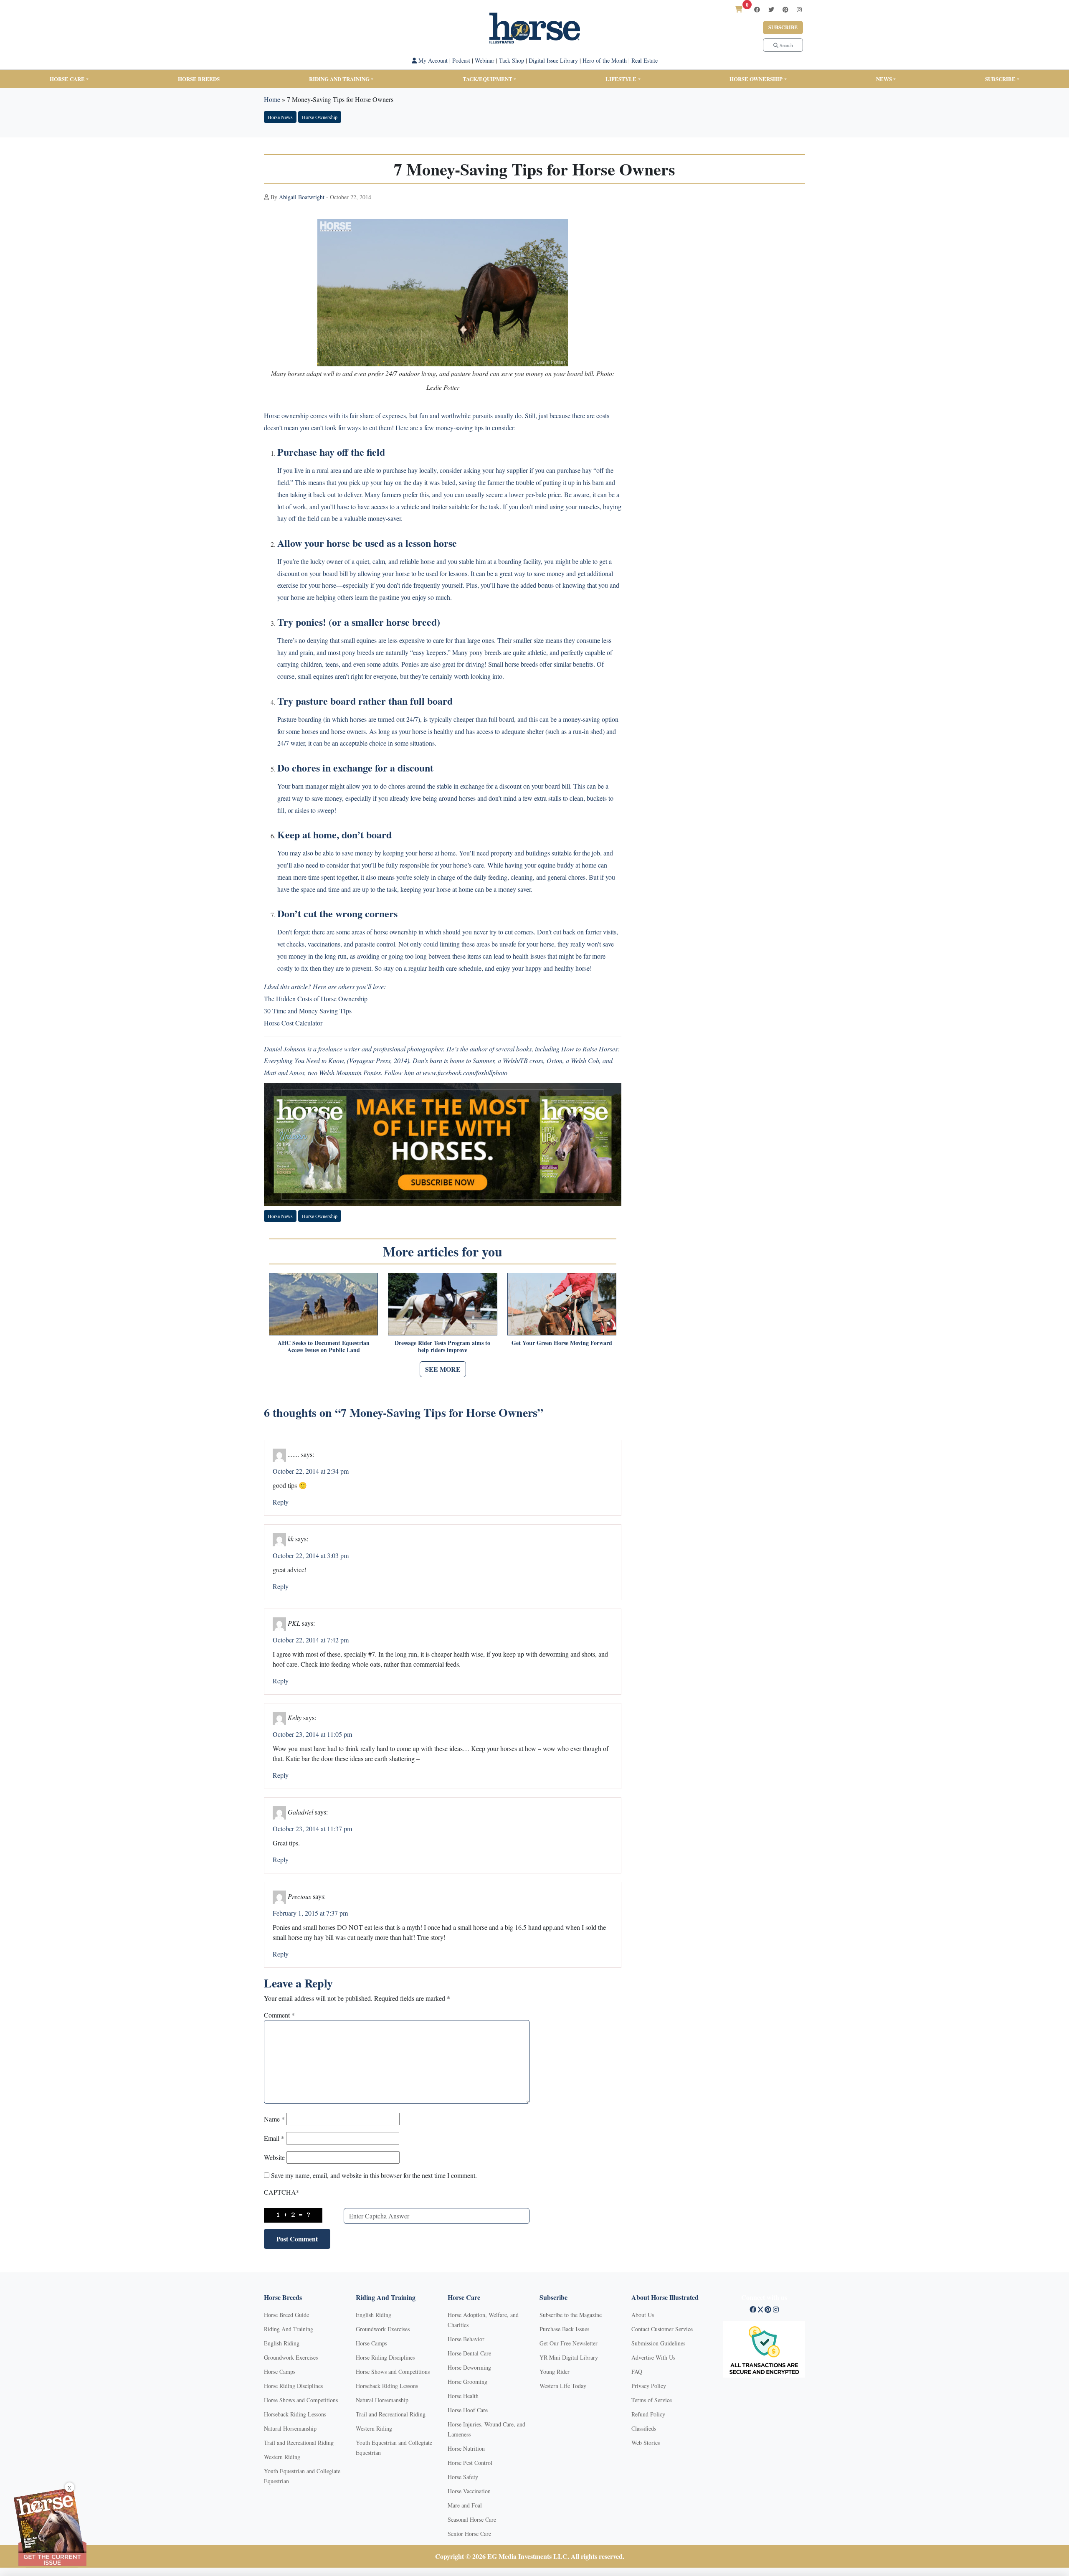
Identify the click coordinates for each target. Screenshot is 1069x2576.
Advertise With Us (653, 2357)
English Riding (282, 2343)
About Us (643, 2315)
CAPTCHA (282, 2192)
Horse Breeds (199, 79)
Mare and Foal (465, 2505)
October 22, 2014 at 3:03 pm (311, 1555)
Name (274, 2119)
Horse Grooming (467, 2382)
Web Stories (646, 2443)
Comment (279, 2015)
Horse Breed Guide (286, 2315)
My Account (432, 60)
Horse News (280, 117)
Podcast (461, 60)
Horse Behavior (466, 2339)
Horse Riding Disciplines (293, 2386)
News (884, 79)
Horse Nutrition (466, 2448)
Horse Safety (463, 2477)
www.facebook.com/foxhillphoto (465, 1072)
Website (274, 2157)
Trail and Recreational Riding (299, 2443)
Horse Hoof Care (468, 2410)
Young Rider (555, 2372)
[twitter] (771, 9)
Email (274, 2138)
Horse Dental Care (469, 2353)
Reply (281, 1502)
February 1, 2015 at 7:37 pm (310, 1913)
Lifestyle (621, 79)
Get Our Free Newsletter (569, 2343)
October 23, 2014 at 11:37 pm (312, 1829)
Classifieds (644, 2428)
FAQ (637, 2372)
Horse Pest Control (470, 2463)
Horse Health (463, 2396)
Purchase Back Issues (564, 2329)
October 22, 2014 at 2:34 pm (311, 1471)
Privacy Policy (649, 2386)
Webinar (485, 60)
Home (272, 99)
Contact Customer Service (662, 2329)
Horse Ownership (756, 79)
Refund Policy (648, 2414)
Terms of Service (652, 2400)
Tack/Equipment (488, 79)
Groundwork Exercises (291, 2357)
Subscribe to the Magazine (571, 2315)
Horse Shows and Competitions (301, 2400)
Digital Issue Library (553, 60)
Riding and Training (339, 79)
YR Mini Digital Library (569, 2357)
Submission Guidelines (658, 2343)
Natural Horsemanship (290, 2428)
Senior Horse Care (469, 2534)
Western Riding (282, 2457)
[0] (739, 9)
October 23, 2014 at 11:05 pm (312, 1734)
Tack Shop (512, 60)
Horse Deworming (469, 2367)
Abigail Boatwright (302, 197)
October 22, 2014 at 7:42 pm (311, 1640)
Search (786, 45)
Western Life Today (563, 2386)
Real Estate (645, 60)
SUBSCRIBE (1000, 79)
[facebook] (757, 9)
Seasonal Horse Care (472, 2519)
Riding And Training (289, 2329)
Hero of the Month (605, 60)
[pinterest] (785, 9)
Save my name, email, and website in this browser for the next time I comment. (374, 2175)
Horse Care (67, 79)
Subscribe (783, 27)
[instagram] (799, 9)
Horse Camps (280, 2372)
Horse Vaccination (469, 2491)
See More (443, 1369)
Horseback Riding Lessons (295, 2414)
